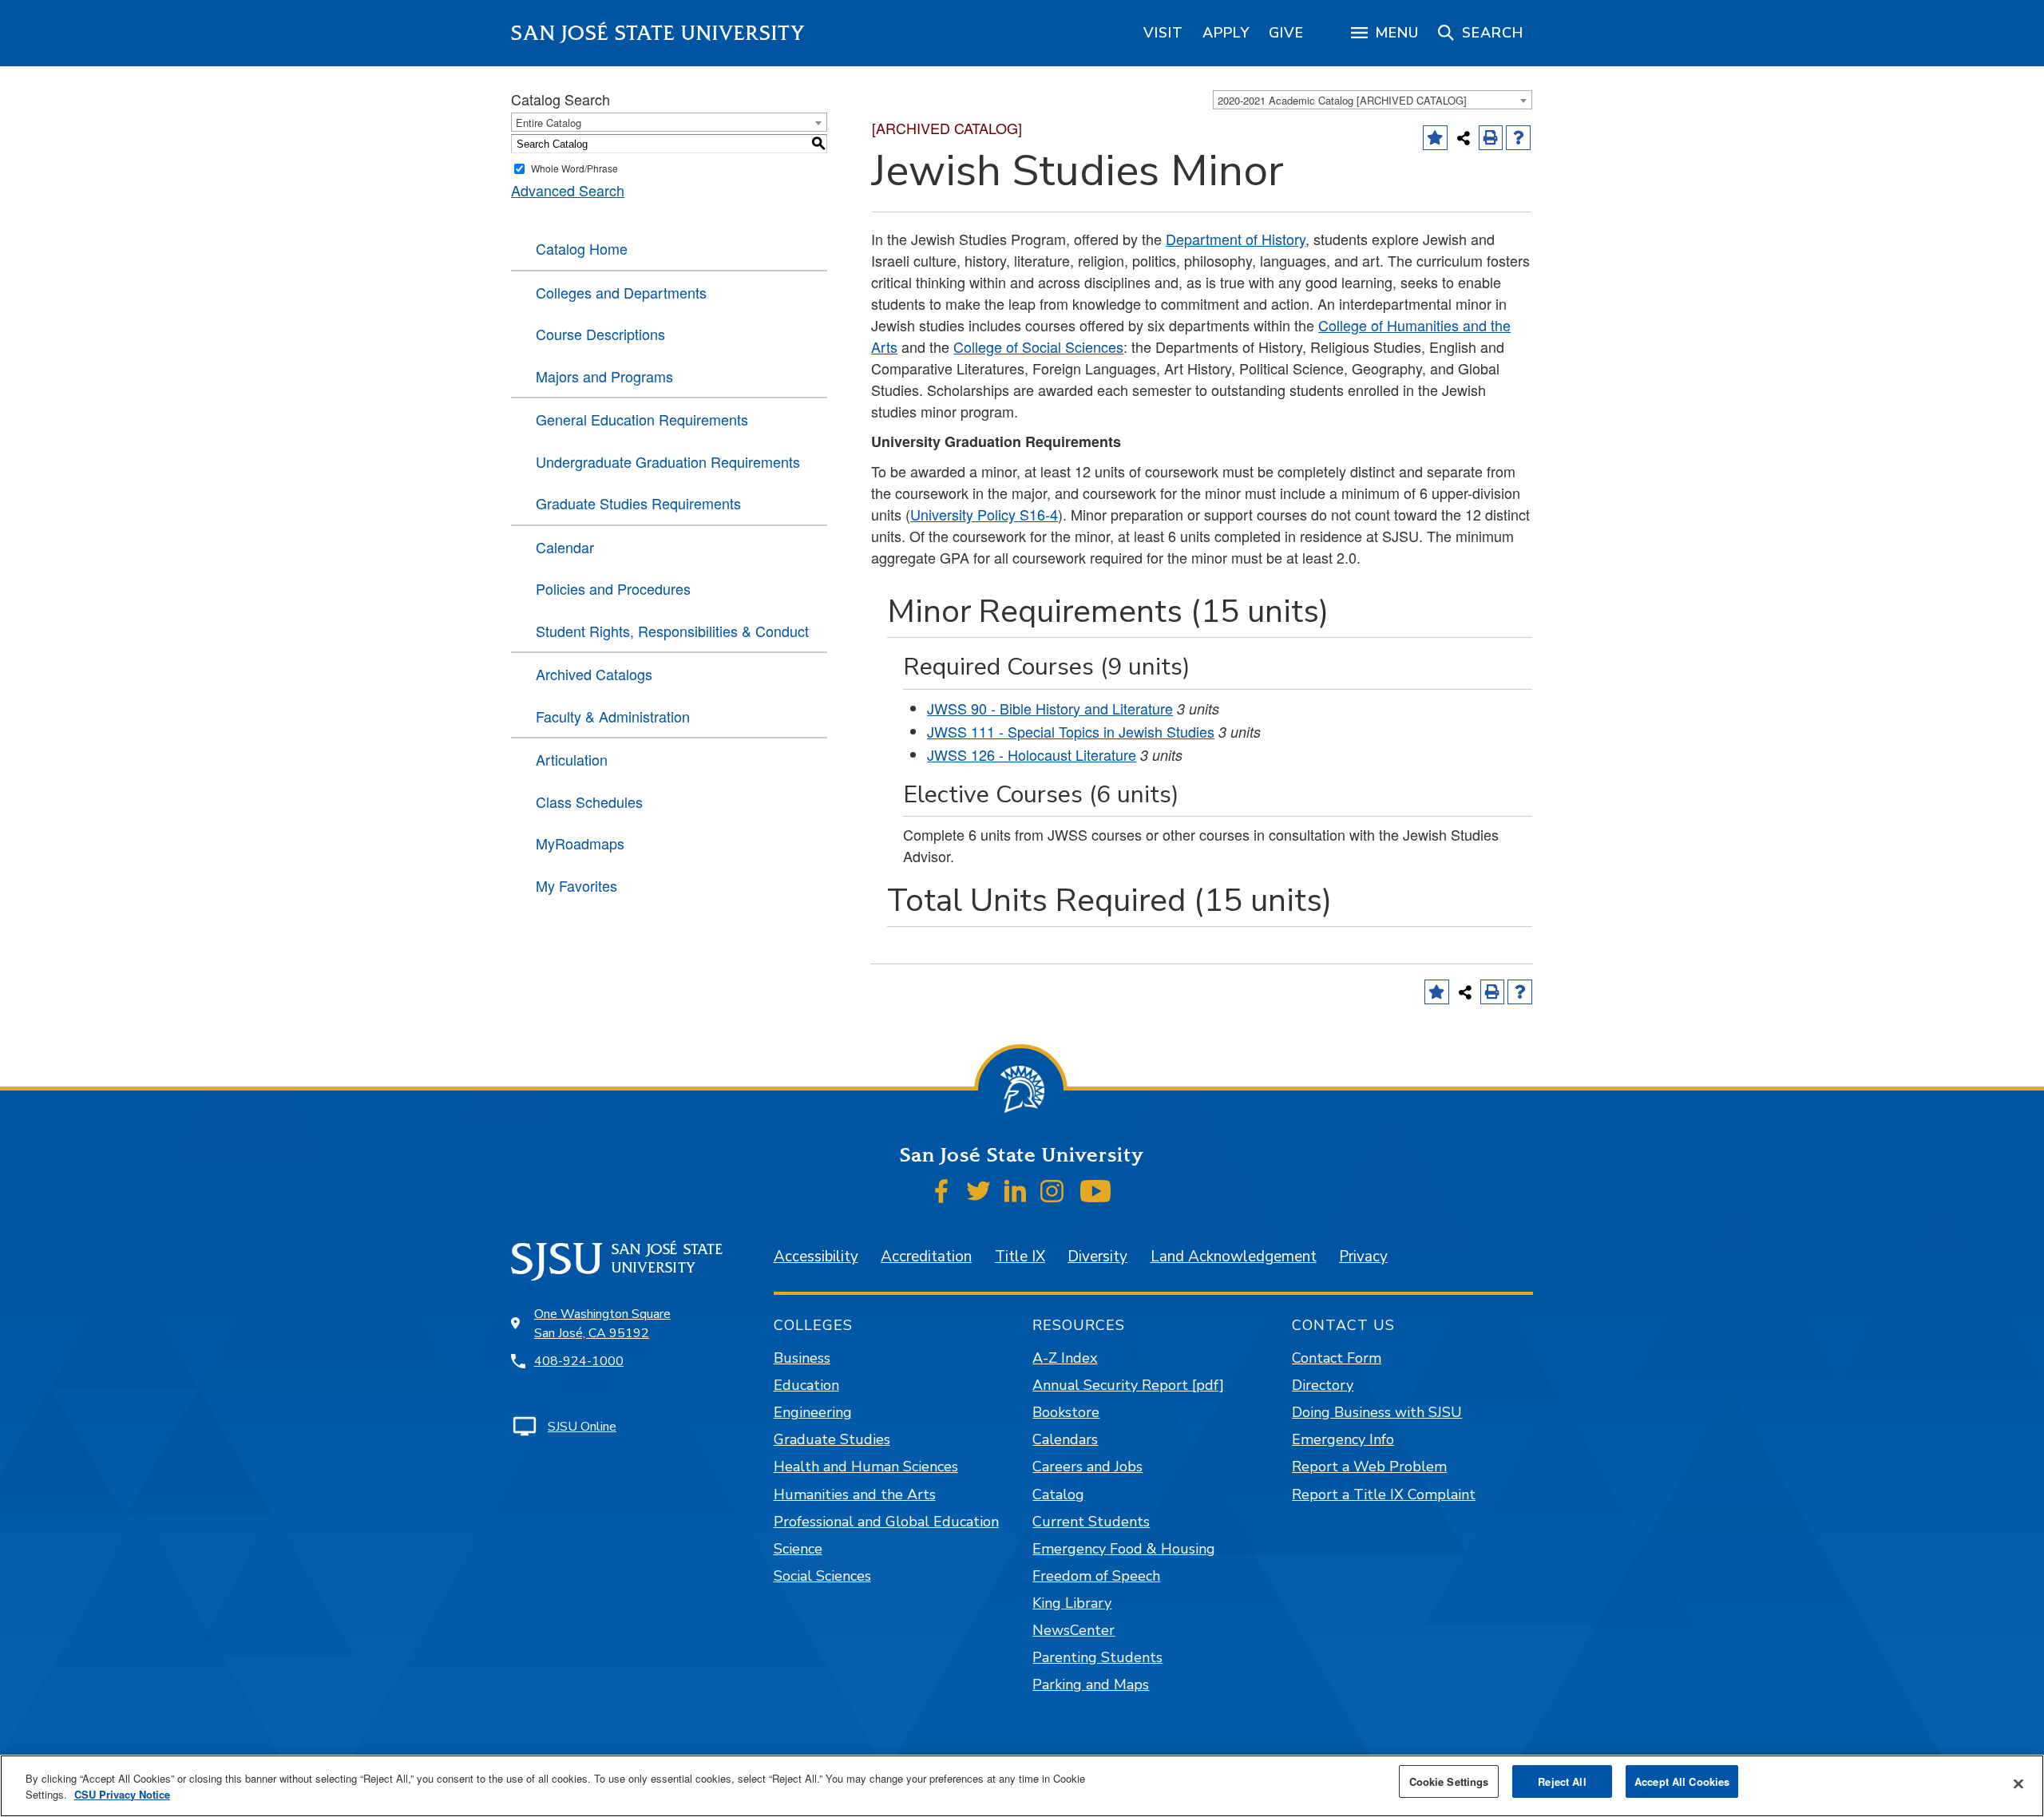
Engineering (813, 1412)
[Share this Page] (1464, 138)
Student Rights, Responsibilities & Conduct (672, 631)
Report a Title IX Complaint (1384, 1494)
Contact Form (1337, 1358)
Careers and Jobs (1087, 1467)
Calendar (565, 547)
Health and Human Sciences (866, 1467)
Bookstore (1066, 1412)
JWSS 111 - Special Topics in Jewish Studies (1071, 731)
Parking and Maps (1091, 1684)
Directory (1323, 1385)
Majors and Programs (604, 376)
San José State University (658, 33)
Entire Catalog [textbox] (549, 123)
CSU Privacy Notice (122, 1794)
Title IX (1020, 1257)
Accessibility (816, 1257)
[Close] (2018, 1784)
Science (798, 1549)
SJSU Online (582, 1427)
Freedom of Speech (1096, 1576)
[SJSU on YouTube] (1095, 1191)
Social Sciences (822, 1576)
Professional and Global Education (886, 1522)
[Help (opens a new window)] (1518, 138)
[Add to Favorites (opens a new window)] (1435, 138)
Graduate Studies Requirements (638, 503)
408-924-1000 (579, 1361)
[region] (1163, 33)
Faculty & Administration (613, 716)
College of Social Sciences (1038, 346)
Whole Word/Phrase (574, 168)
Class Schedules (589, 802)
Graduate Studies (832, 1439)
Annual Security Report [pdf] (1128, 1385)
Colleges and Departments (621, 292)
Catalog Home (582, 248)
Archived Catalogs (594, 674)
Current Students (1091, 1522)
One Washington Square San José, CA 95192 (602, 1324)
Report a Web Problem (1369, 1467)
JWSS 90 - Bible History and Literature (1050, 708)
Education (806, 1385)
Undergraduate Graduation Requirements (668, 461)
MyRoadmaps (580, 843)
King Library (1072, 1603)
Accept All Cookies (1682, 1781)
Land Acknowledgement (1234, 1257)
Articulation (572, 759)
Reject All (1562, 1781)
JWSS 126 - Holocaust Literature (1032, 754)
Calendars (1065, 1439)
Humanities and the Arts (855, 1494)
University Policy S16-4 (984, 514)
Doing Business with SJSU (1377, 1412)
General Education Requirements (642, 419)
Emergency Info (1343, 1439)
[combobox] (1373, 100)
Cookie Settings (1449, 1781)
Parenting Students (1097, 1657)
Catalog (1058, 1494)
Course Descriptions (600, 334)
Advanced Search (568, 190)
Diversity (1097, 1257)
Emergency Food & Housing (1124, 1549)
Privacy (1363, 1257)
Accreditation (926, 1257)
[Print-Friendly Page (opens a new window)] (1491, 138)
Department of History (1236, 239)
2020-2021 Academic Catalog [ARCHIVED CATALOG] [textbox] (1342, 100)
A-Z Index (1065, 1358)
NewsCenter (1073, 1630)
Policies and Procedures (613, 588)
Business (802, 1358)
